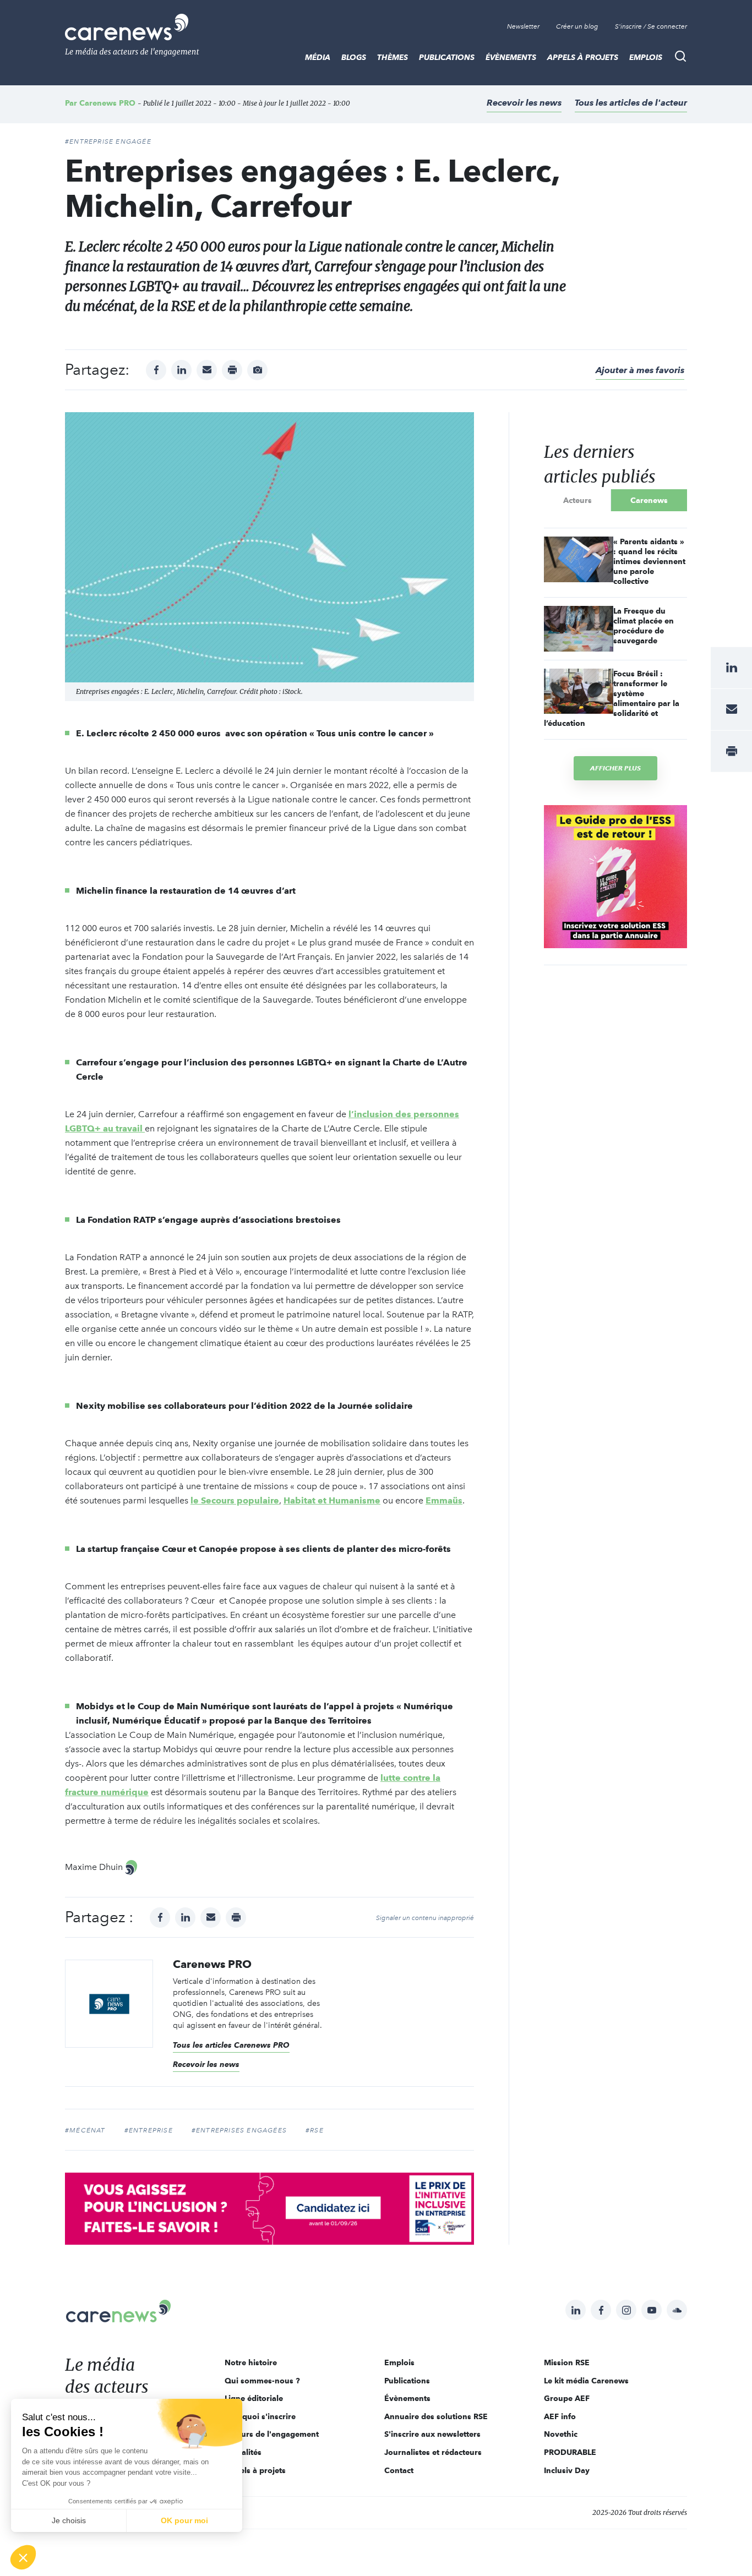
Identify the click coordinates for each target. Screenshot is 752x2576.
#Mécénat (85, 2130)
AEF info (560, 2416)
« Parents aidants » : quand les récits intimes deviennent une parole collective (649, 561)
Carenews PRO (107, 103)
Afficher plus (615, 768)
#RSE (315, 2130)
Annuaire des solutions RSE (436, 2416)
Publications (447, 57)
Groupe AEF (567, 2398)
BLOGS (354, 57)
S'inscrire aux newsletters (432, 2434)
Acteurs (577, 500)
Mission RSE (567, 2362)
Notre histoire (251, 2362)
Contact (399, 2470)
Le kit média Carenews (586, 2381)
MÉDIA (318, 57)
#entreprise (149, 2130)
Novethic (561, 2434)
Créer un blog (577, 26)
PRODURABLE (570, 2452)
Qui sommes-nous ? (262, 2381)
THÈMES (393, 57)
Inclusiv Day (567, 2470)
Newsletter (523, 26)
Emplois (646, 57)
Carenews (649, 500)
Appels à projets (583, 57)
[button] (23, 2557)
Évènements (511, 57)
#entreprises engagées (239, 2130)
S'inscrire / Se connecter (651, 26)
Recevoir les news (524, 103)
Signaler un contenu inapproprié (425, 1918)
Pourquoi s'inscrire (260, 2416)
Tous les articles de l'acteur (631, 103)
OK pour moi (184, 2520)
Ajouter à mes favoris (640, 370)
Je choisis (69, 2520)
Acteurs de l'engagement (272, 2434)
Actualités (243, 2452)
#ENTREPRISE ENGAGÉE (108, 141)
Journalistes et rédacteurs (433, 2452)
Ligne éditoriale (254, 2398)
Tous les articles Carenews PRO (231, 2045)
